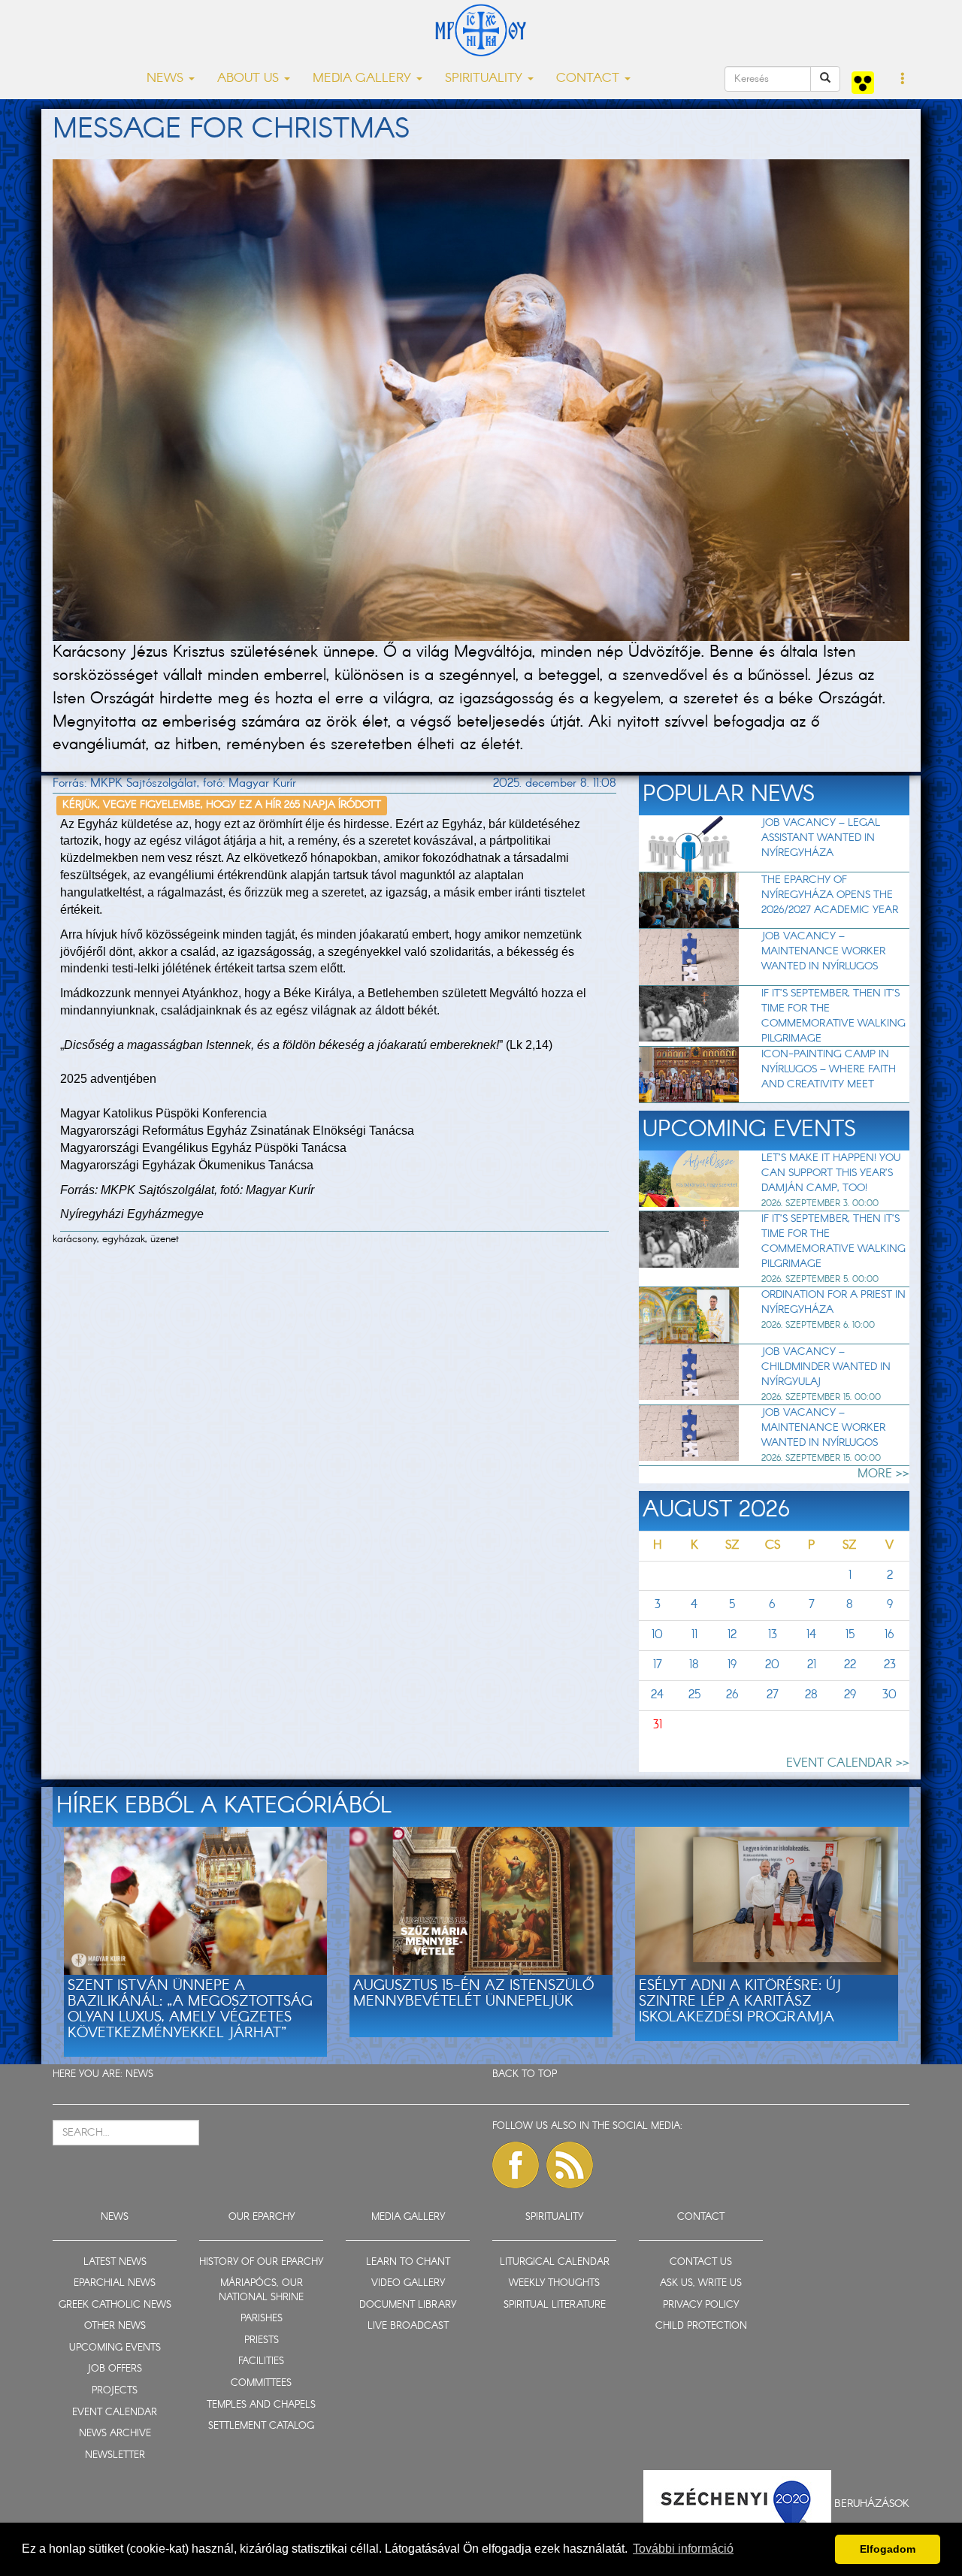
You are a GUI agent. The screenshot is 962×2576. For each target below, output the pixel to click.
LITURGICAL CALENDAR (555, 2262)
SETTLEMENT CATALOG (261, 2426)
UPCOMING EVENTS (115, 2348)
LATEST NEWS (115, 2262)
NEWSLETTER (115, 2455)
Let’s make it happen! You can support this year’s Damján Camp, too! (831, 1173)
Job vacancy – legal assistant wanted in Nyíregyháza (821, 838)
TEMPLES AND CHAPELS (261, 2405)
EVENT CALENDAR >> (848, 1763)
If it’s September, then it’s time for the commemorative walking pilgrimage (833, 1016)
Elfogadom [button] (888, 2549)
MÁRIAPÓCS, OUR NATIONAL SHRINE (261, 2290)
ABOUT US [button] (250, 79)
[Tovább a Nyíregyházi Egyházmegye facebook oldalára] (516, 2165)
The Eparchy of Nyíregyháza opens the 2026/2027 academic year (830, 895)
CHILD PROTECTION (701, 2326)
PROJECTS (115, 2391)
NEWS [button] (167, 79)
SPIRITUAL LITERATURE (555, 2305)
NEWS (139, 2074)
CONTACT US (701, 2262)
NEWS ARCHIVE (115, 2434)
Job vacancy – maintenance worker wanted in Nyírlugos (823, 951)
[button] (903, 80)
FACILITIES (261, 2361)
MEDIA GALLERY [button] (364, 79)
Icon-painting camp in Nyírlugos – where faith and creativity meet (829, 1069)
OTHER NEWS (115, 2326)
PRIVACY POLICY (701, 2305)
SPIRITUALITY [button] (486, 79)
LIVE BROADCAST (408, 2326)
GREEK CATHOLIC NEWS (115, 2305)
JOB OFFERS (115, 2369)
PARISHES (262, 2319)
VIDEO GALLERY (408, 2283)
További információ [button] (683, 2549)
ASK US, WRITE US (701, 2283)
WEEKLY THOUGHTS (554, 2283)
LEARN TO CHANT (408, 2262)
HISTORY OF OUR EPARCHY (261, 2262)
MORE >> (883, 1474)
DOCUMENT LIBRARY (408, 2305)
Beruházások (872, 2504)
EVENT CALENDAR (115, 2413)
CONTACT (701, 2217)
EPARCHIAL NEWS (115, 2283)
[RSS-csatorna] (570, 2165)
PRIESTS (262, 2340)
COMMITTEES (261, 2383)
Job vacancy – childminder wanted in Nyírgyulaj (826, 1367)
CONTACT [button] (590, 79)
